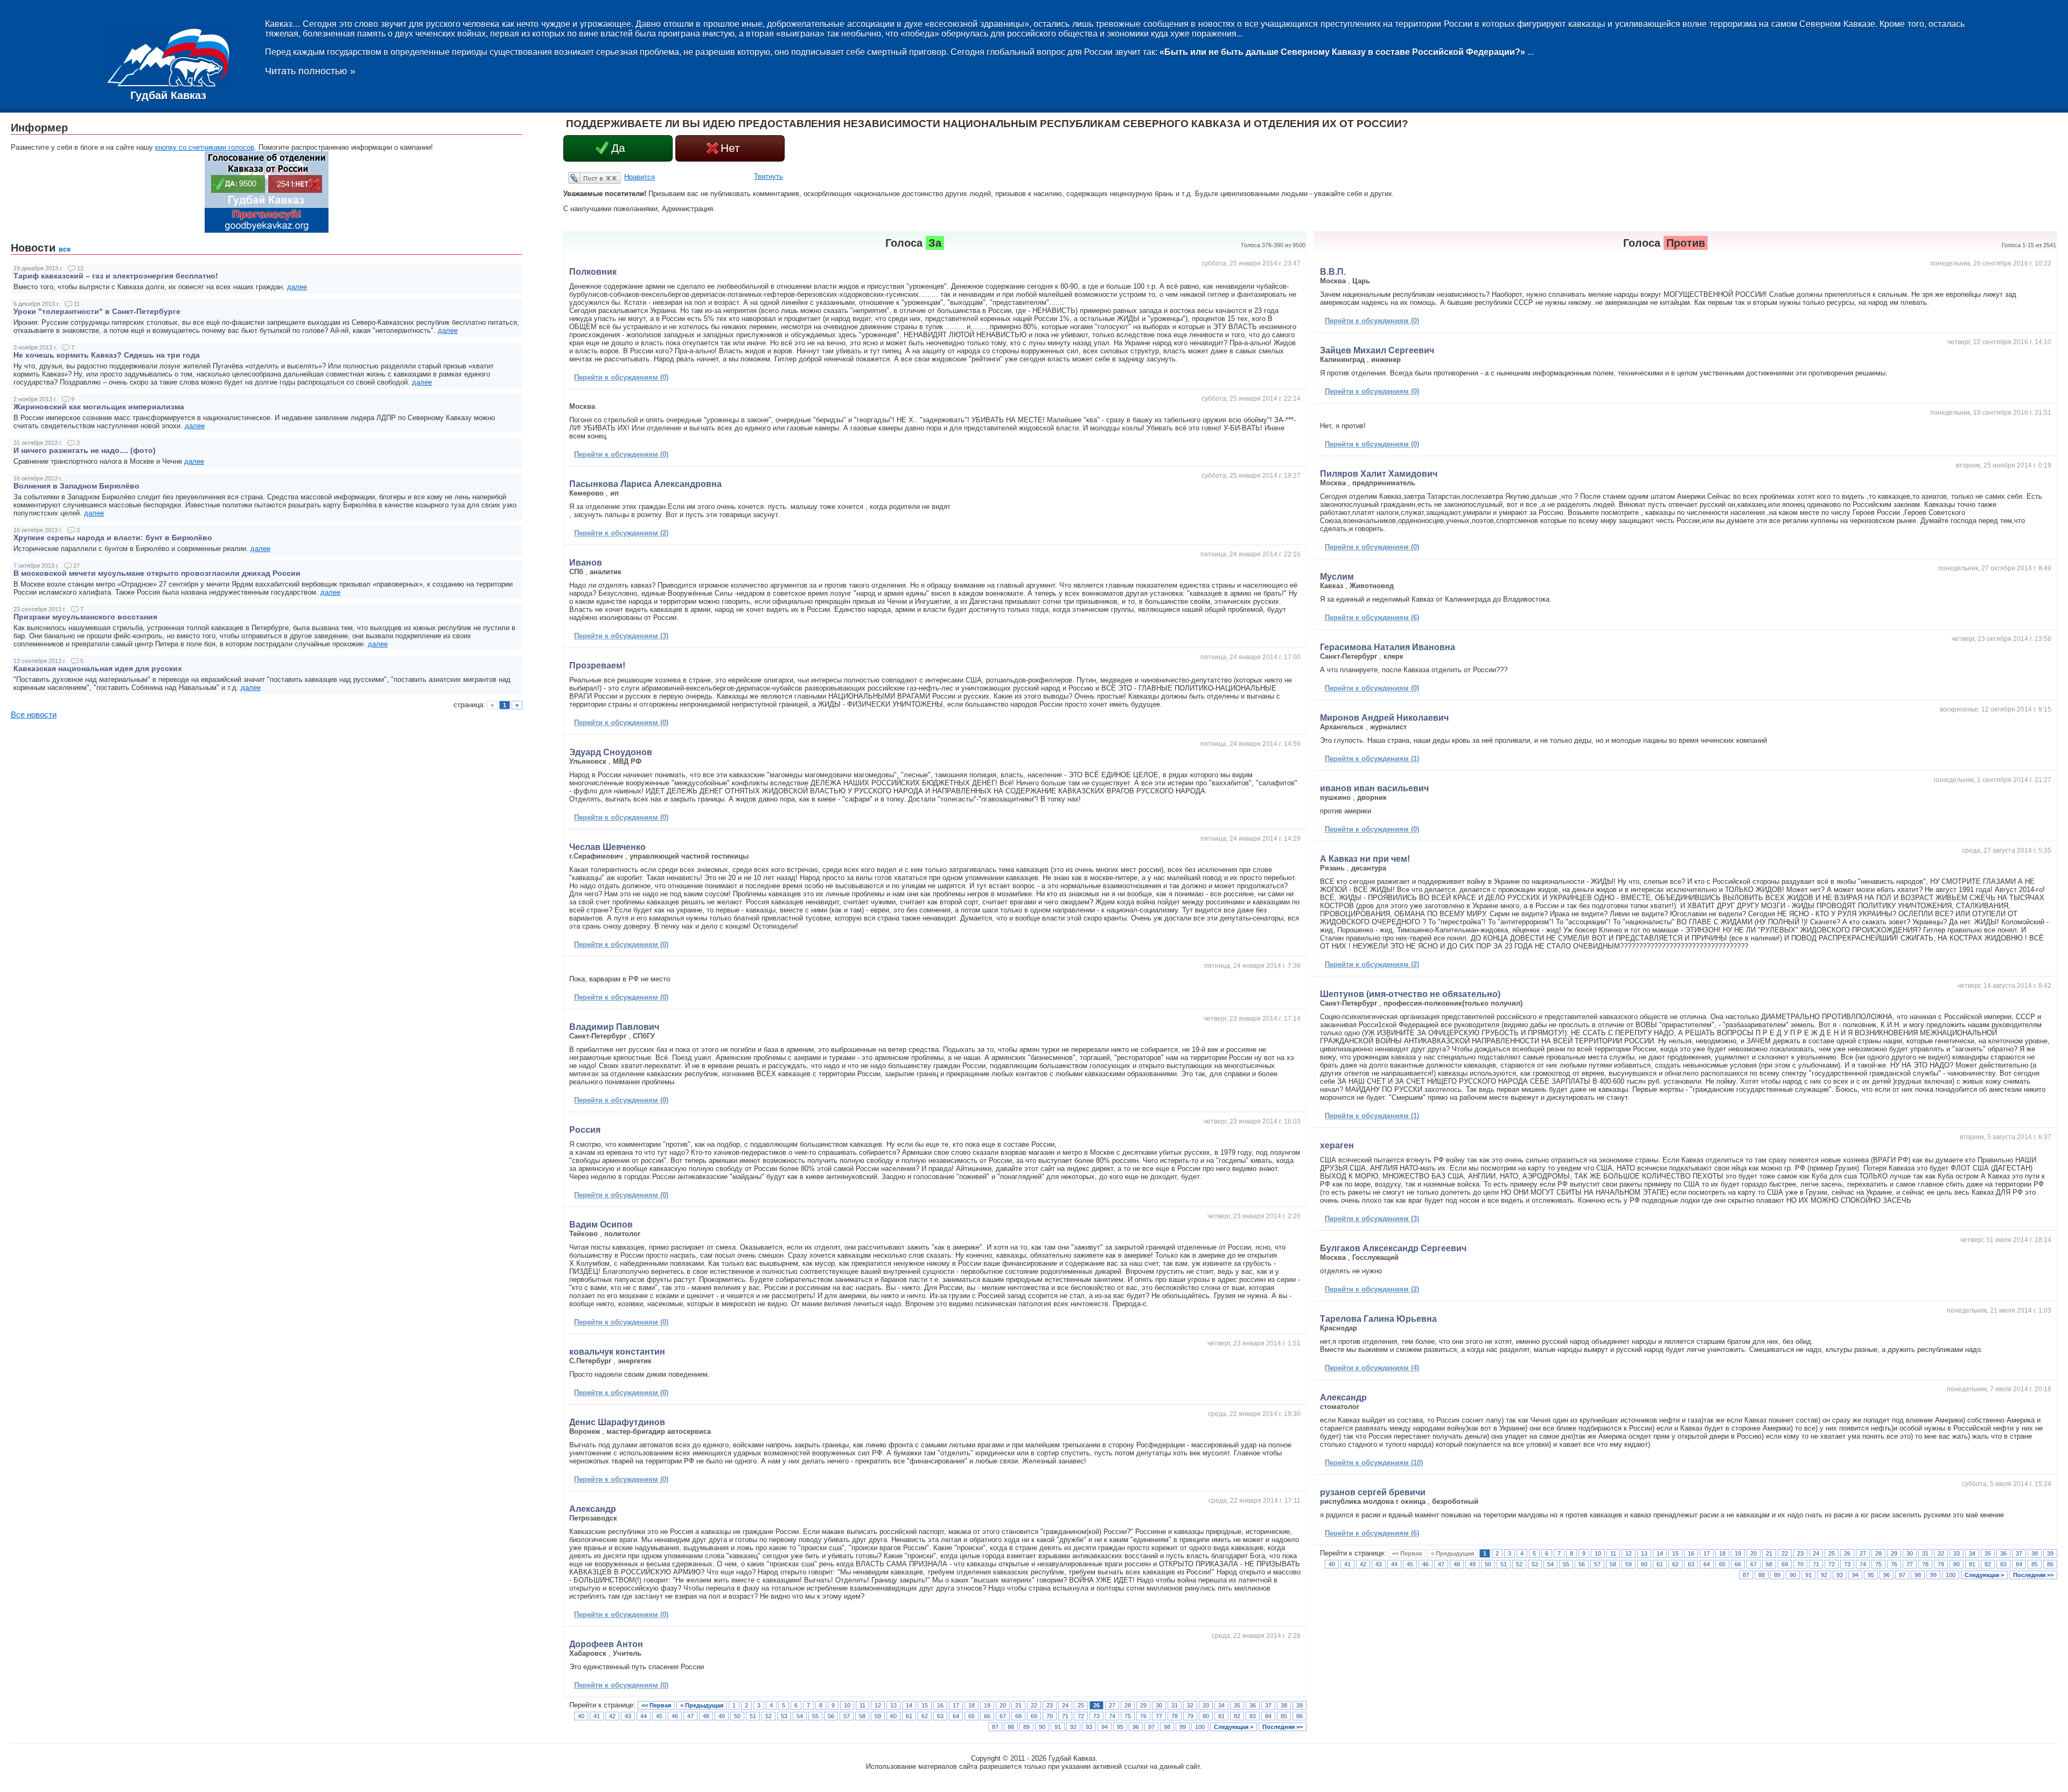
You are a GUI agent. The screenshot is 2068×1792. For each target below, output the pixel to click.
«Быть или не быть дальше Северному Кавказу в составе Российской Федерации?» (1342, 52)
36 (1253, 1705)
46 (675, 1716)
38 (1284, 1705)
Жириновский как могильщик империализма (99, 407)
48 (706, 1716)
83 (1253, 1716)
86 (1300, 1716)
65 (972, 1716)
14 (909, 1705)
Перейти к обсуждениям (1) (1372, 759)
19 (987, 1705)
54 (800, 1716)
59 (878, 1716)
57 (847, 1716)
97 (1151, 1727)
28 (1128, 1705)
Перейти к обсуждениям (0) (621, 377)
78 (1175, 1716)
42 (612, 1716)
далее (297, 287)
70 (1050, 1716)
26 (1096, 1705)
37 (1268, 1705)
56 (831, 1716)
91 (1058, 1727)
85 (1284, 1716)
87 (995, 1727)
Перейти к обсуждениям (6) (1372, 618)
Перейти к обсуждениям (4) (1372, 1368)
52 (768, 1716)
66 (987, 1716)
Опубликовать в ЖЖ (582, 178)
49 (722, 1716)
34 (1221, 1705)
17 (956, 1705)
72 (1081, 1716)
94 (1105, 1727)
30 (1159, 1705)
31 (1175, 1705)
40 (581, 1716)
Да (618, 148)
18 (972, 1705)
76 (1143, 1716)
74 (1112, 1716)
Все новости (34, 715)
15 (925, 1705)
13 (893, 1705)
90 (1042, 1727)
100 (1200, 1727)
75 (1128, 1716)
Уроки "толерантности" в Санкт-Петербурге (97, 311)
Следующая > (1234, 1727)
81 (1221, 1716)
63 (940, 1716)
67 (1003, 1716)
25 (1081, 1705)
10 (847, 1705)
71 (1065, 1716)
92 (1073, 1727)
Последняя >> (1283, 1727)
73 (1096, 1716)
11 (862, 1705)
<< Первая (656, 1705)
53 (784, 1716)
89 (1026, 1727)
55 (815, 1716)
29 (1143, 1705)
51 (753, 1716)
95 (1120, 1727)
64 (956, 1716)
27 (1112, 1705)
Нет (730, 148)
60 (893, 1716)
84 (1268, 1716)
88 (1011, 1727)
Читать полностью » (310, 71)
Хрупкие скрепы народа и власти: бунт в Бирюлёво (113, 538)
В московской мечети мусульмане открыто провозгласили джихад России (157, 573)
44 (644, 1716)
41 (597, 1716)
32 (1190, 1705)
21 (1018, 1705)
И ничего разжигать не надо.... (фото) (85, 450)
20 (1003, 1705)
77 (1159, 1716)
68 (1018, 1716)
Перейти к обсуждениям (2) (621, 533)
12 (878, 1705)
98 (1167, 1727)
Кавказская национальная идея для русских (98, 668)
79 (1190, 1716)
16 (940, 1705)
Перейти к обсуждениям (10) (1374, 1463)
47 (690, 1716)
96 (1136, 1727)
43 (628, 1716)
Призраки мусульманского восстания (85, 617)
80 (1206, 1716)
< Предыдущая (702, 1705)
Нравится (640, 177)
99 (1183, 1727)
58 (862, 1716)
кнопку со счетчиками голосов (205, 147)
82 (1237, 1716)
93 (1089, 1727)
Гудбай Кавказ (168, 95)
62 (925, 1716)
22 (1034, 1705)
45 (659, 1716)
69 (1034, 1716)
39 (1300, 1705)
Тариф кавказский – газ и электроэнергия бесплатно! (116, 276)
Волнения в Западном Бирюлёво (76, 486)
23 (1050, 1705)
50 (737, 1716)
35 (1237, 1705)
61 (909, 1716)
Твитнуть (768, 176)
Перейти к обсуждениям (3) (621, 636)
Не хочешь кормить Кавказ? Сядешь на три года (107, 355)
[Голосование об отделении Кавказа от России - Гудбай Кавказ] (267, 230)
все (65, 249)
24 (1065, 1705)
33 (1206, 1705)
